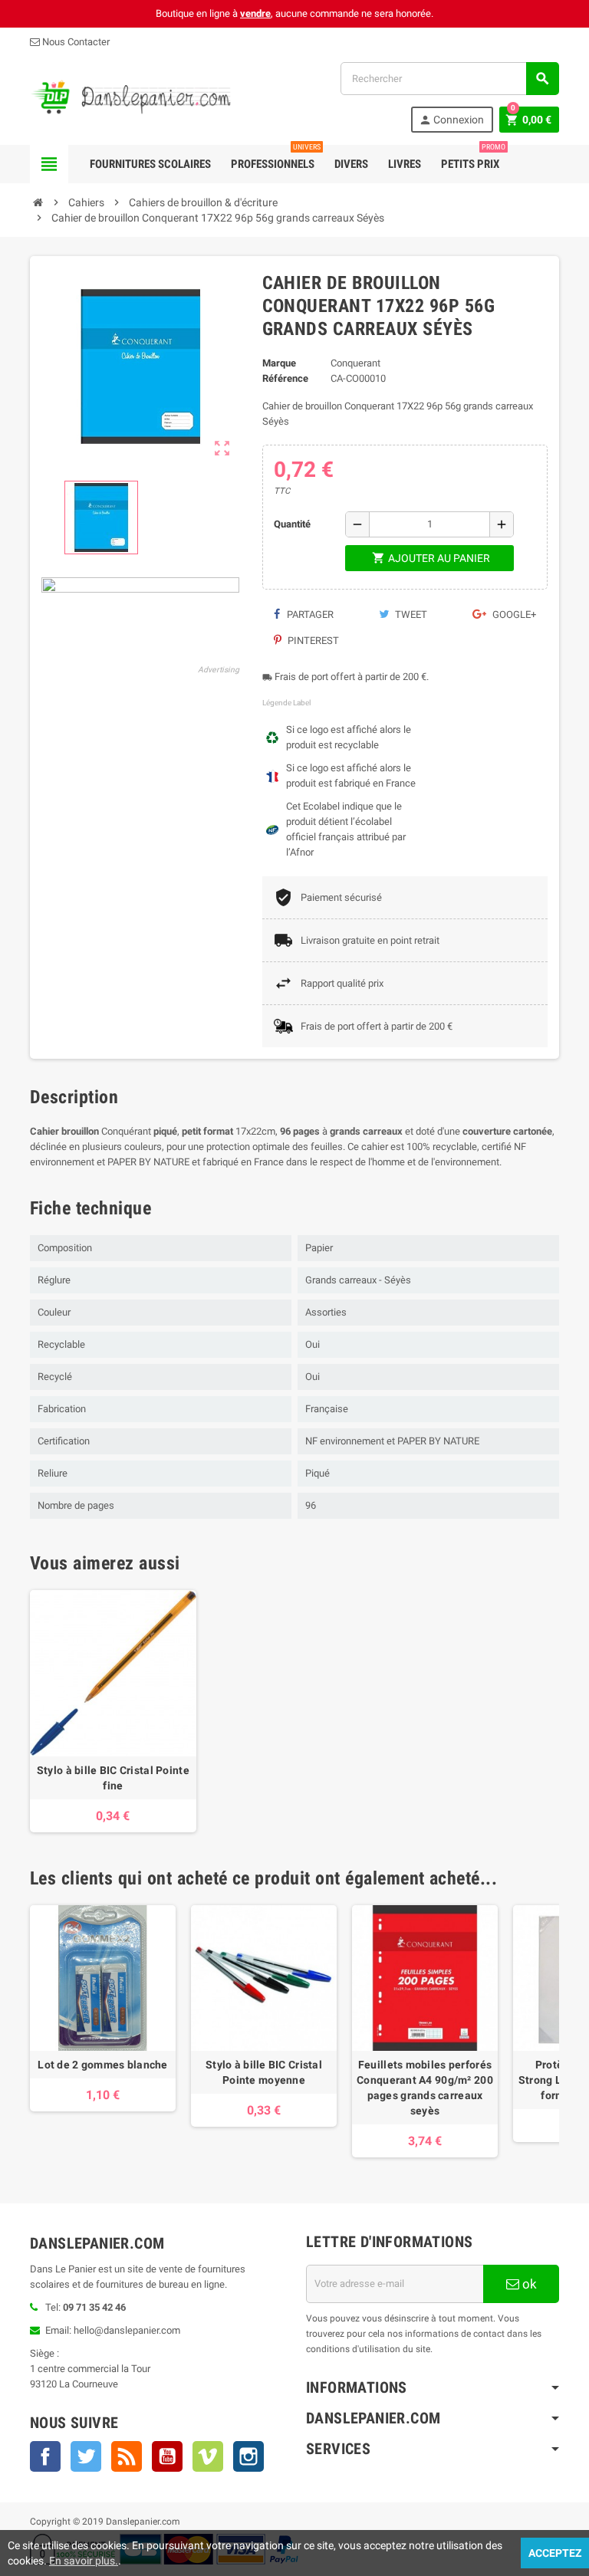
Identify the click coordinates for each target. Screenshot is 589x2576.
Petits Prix (473, 158)
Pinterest (312, 641)
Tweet (410, 614)
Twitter (86, 2456)
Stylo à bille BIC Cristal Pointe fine (113, 1778)
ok (528, 2284)
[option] (113, 1711)
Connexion (451, 120)
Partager (309, 614)
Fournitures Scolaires (150, 164)
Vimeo (208, 2456)
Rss (127, 2456)
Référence (285, 378)
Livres (405, 164)
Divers (351, 164)
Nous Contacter (75, 42)
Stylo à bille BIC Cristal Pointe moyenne (264, 2072)
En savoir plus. (84, 2561)
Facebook (45, 2456)
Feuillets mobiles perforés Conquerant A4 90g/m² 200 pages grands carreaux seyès (425, 2088)
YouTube (167, 2456)
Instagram (248, 2456)
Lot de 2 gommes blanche (102, 2065)
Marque (279, 363)
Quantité (292, 524)
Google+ (513, 614)
